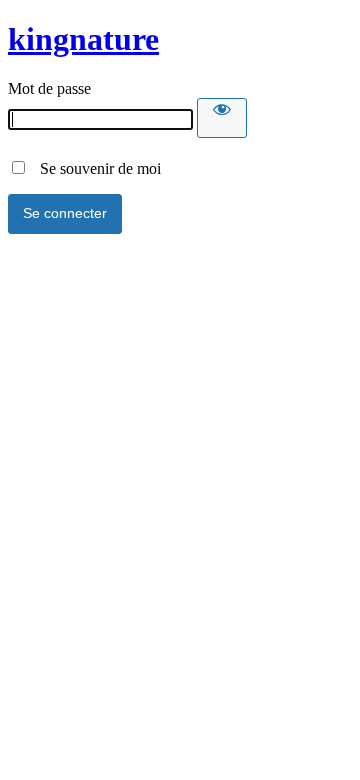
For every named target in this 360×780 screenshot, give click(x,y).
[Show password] (222, 118)
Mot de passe (49, 88)
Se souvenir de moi (94, 168)
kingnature (83, 39)
